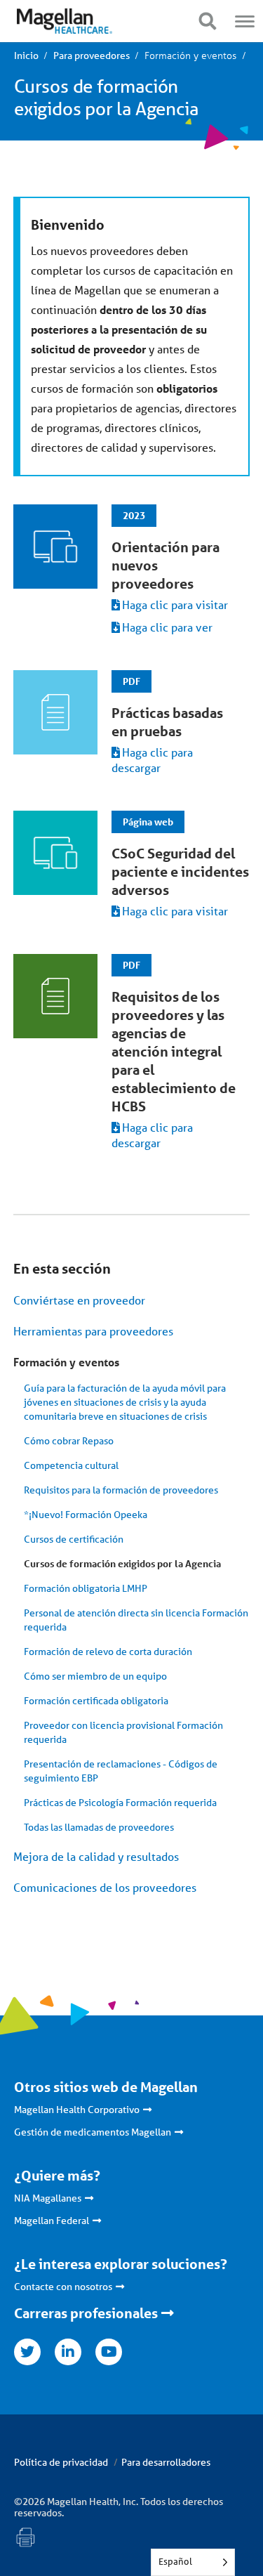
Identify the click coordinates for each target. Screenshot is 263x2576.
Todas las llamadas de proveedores (99, 1827)
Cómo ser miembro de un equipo (95, 1676)
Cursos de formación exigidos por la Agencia (122, 1563)
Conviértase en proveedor (79, 1300)
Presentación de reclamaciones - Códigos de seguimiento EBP (121, 1771)
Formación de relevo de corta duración (108, 1652)
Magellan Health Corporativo (77, 2110)
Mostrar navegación (207, 21)
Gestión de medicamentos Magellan (93, 2132)
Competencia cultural (71, 1465)
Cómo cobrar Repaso (69, 1441)
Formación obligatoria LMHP (86, 1588)
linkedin (68, 2352)
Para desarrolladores (166, 2462)
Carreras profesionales (86, 2313)
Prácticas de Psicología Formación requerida (120, 1803)
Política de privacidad (61, 2462)
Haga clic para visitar (175, 604)
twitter (27, 2352)
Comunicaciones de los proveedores (105, 1887)
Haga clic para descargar (152, 760)
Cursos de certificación (74, 1539)
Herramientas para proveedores (93, 1331)
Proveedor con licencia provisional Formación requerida (123, 1732)
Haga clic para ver (167, 627)
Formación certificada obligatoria (96, 1701)
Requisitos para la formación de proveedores (121, 1490)
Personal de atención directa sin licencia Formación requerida (136, 1620)
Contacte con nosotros (63, 2287)
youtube (109, 2352)
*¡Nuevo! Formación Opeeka (86, 1515)
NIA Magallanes (48, 2198)
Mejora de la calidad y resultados (96, 1856)
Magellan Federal (52, 2221)
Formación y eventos (66, 1362)
